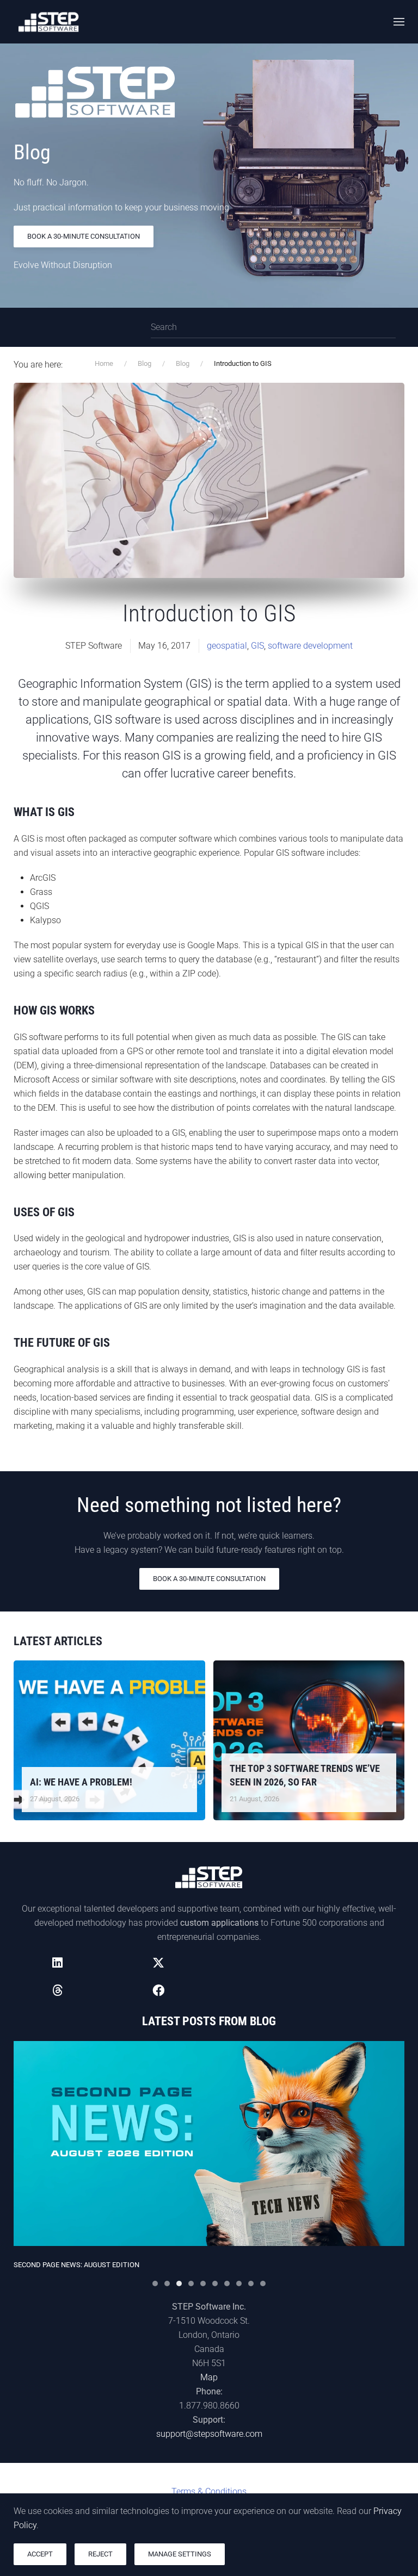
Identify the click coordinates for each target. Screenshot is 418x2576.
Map (209, 2377)
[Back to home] (49, 22)
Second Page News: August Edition (76, 2265)
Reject (100, 2554)
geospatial (227, 646)
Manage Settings (180, 2554)
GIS (257, 646)
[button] (399, 22)
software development (310, 646)
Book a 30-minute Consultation (84, 236)
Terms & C (209, 2491)
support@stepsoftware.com (209, 2434)
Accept (40, 2554)
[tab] (155, 2283)
